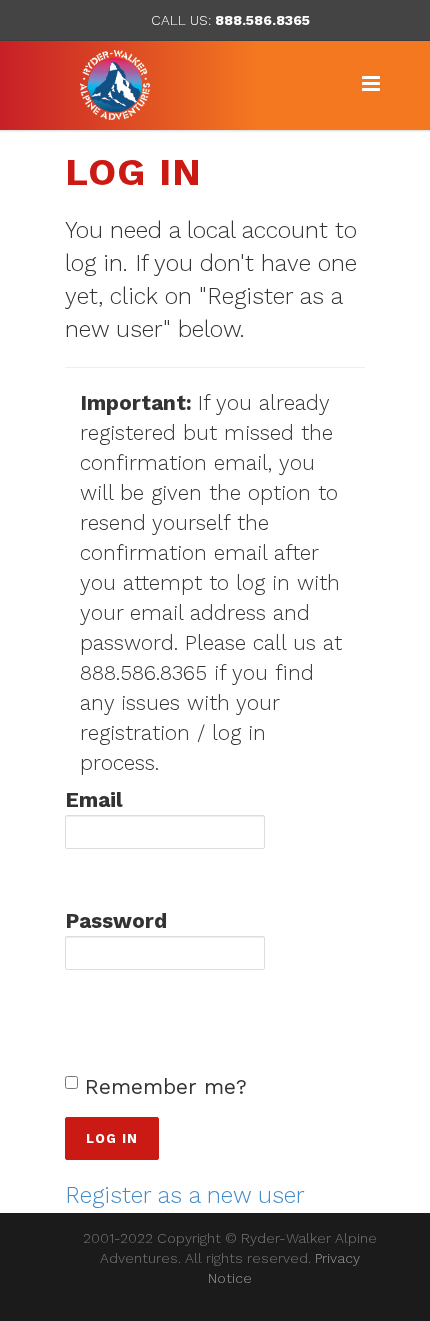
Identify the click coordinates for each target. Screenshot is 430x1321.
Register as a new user (185, 1195)
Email (94, 799)
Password (116, 920)
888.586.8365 (262, 20)
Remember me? (166, 1086)
